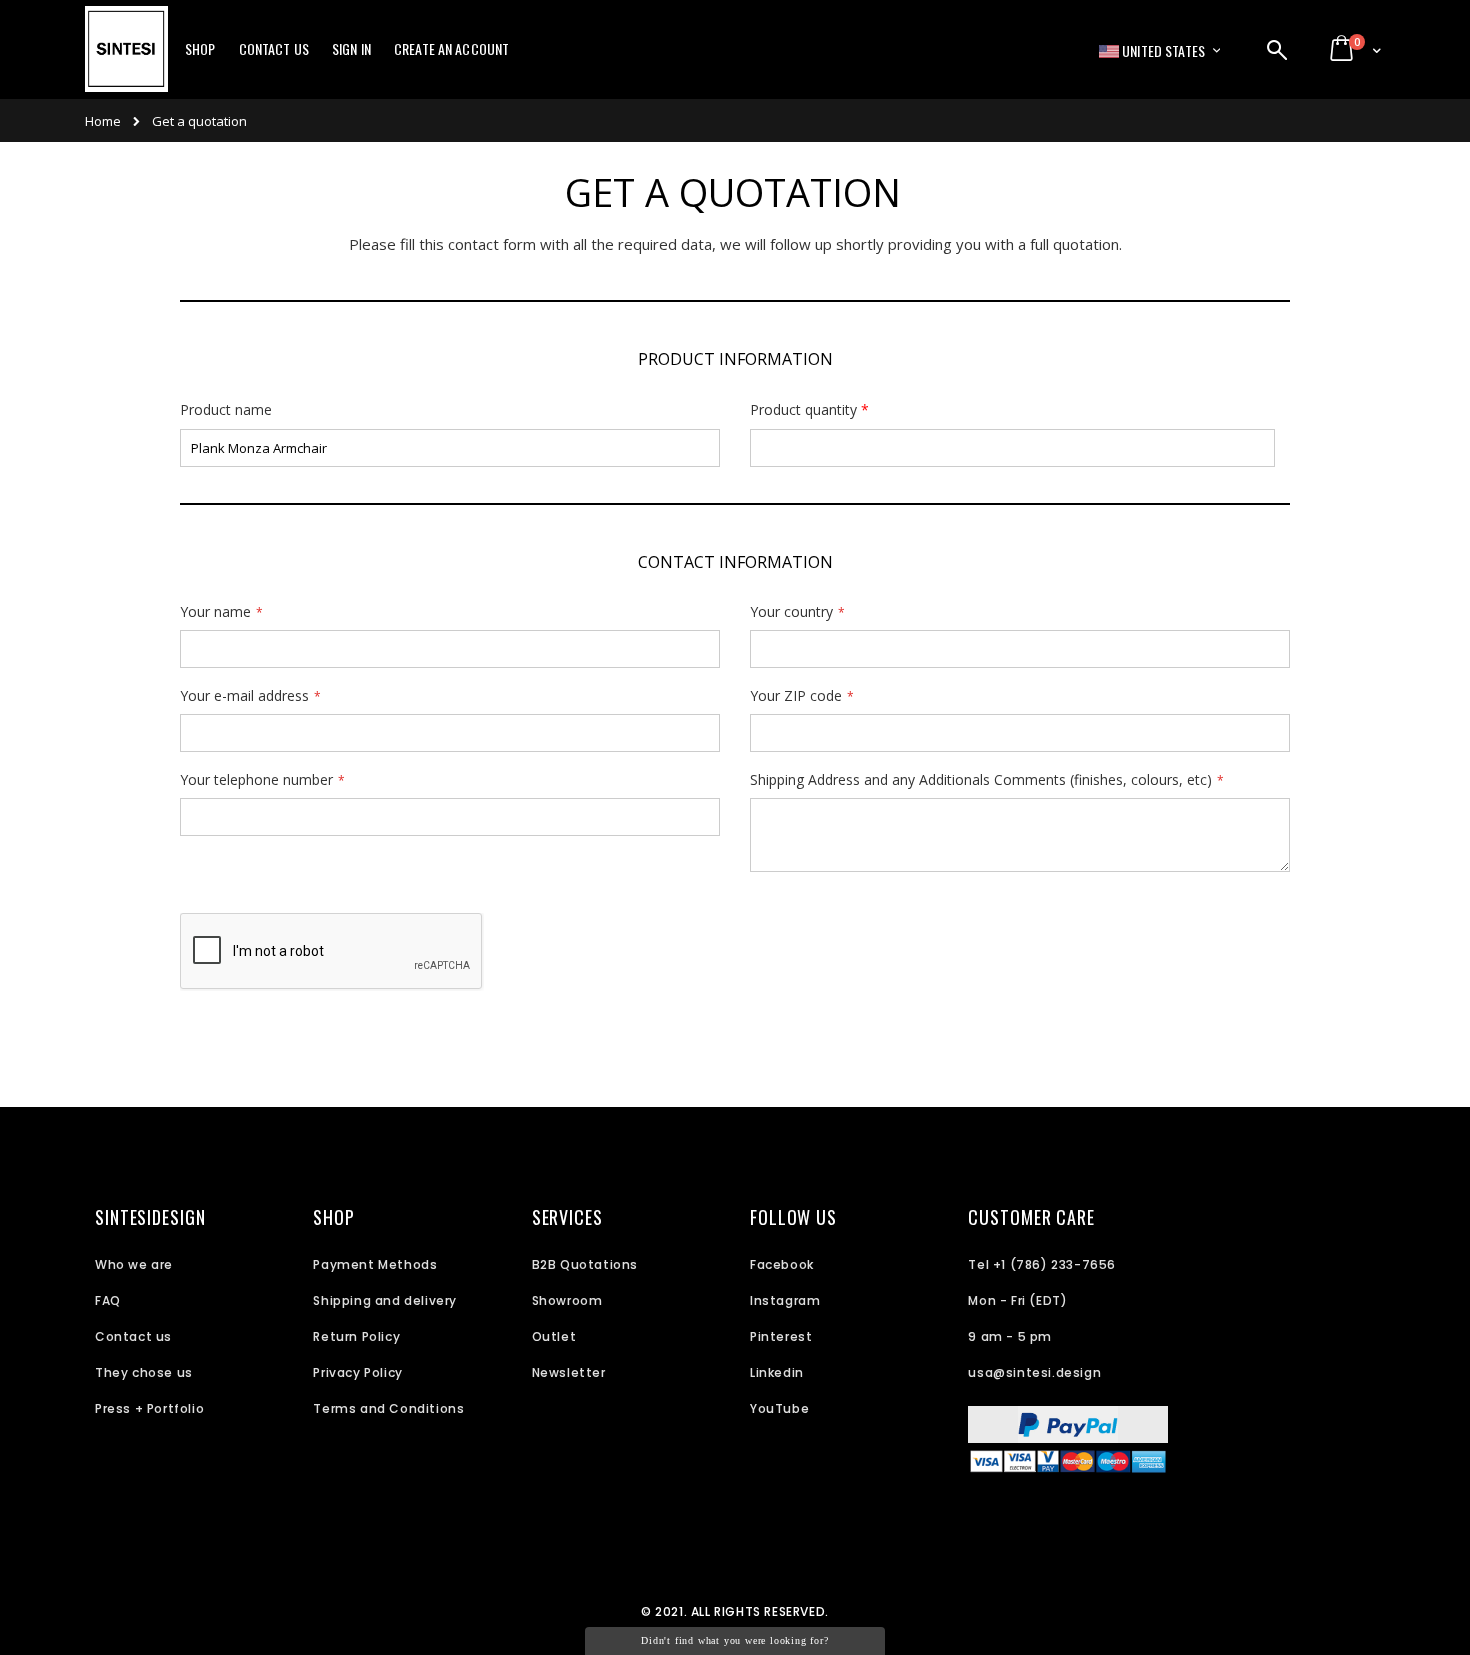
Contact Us (274, 49)
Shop (200, 49)
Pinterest (781, 1336)
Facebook (782, 1264)
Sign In (351, 49)
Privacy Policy (357, 1372)
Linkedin (777, 1372)
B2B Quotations (585, 1264)
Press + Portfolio (149, 1408)
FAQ (108, 1300)
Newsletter (569, 1372)
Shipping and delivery (385, 1300)
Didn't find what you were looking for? (734, 1640)
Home (103, 121)
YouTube (779, 1408)
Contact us (133, 1336)
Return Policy (356, 1336)
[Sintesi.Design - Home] (126, 60)
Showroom (567, 1300)
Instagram (785, 1300)
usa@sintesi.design (1034, 1372)
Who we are (134, 1264)
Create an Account (451, 49)
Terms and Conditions (388, 1408)
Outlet (554, 1336)
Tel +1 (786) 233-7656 (1042, 1264)
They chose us (144, 1372)
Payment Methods (375, 1264)
